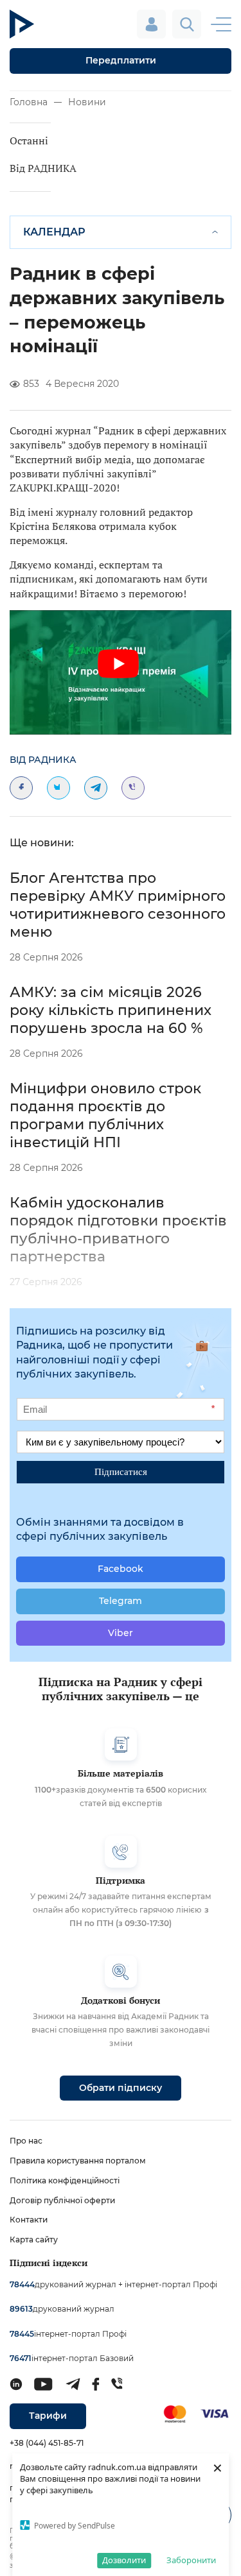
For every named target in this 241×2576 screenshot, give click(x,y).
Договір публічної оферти (62, 2200)
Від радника (43, 760)
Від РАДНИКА (43, 168)
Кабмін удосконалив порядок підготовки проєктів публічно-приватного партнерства (118, 1230)
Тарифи (48, 2416)
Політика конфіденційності (65, 2180)
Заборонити (191, 2560)
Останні (29, 141)
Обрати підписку (121, 2088)
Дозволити (124, 2560)
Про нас (26, 2141)
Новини (87, 102)
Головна (29, 102)
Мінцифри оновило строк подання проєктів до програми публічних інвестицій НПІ (105, 1115)
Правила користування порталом (78, 2161)
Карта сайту (34, 2239)
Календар (54, 232)
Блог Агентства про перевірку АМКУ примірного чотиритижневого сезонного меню (118, 905)
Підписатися (121, 1471)
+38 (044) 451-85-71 (47, 2443)
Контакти (29, 2220)
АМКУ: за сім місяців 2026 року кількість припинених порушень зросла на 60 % (111, 1010)
